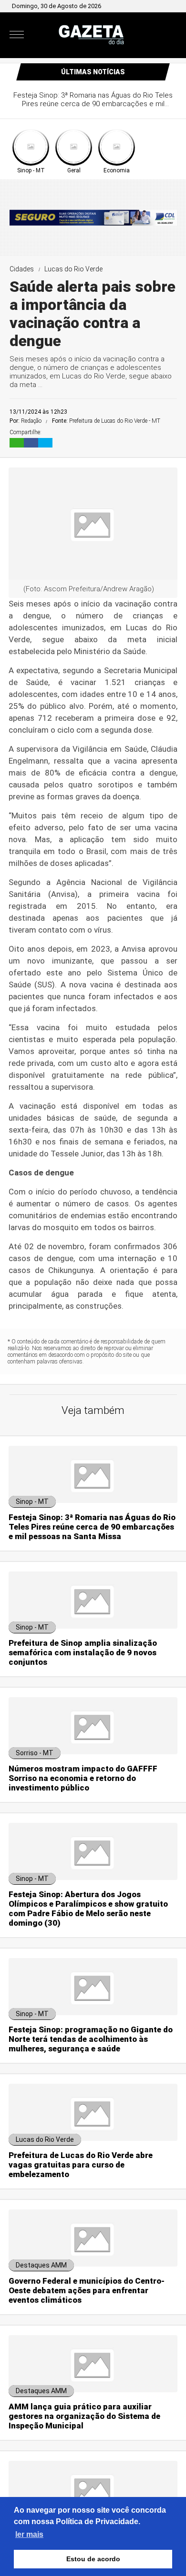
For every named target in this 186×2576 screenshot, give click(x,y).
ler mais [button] (29, 2534)
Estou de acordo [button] (93, 2559)
